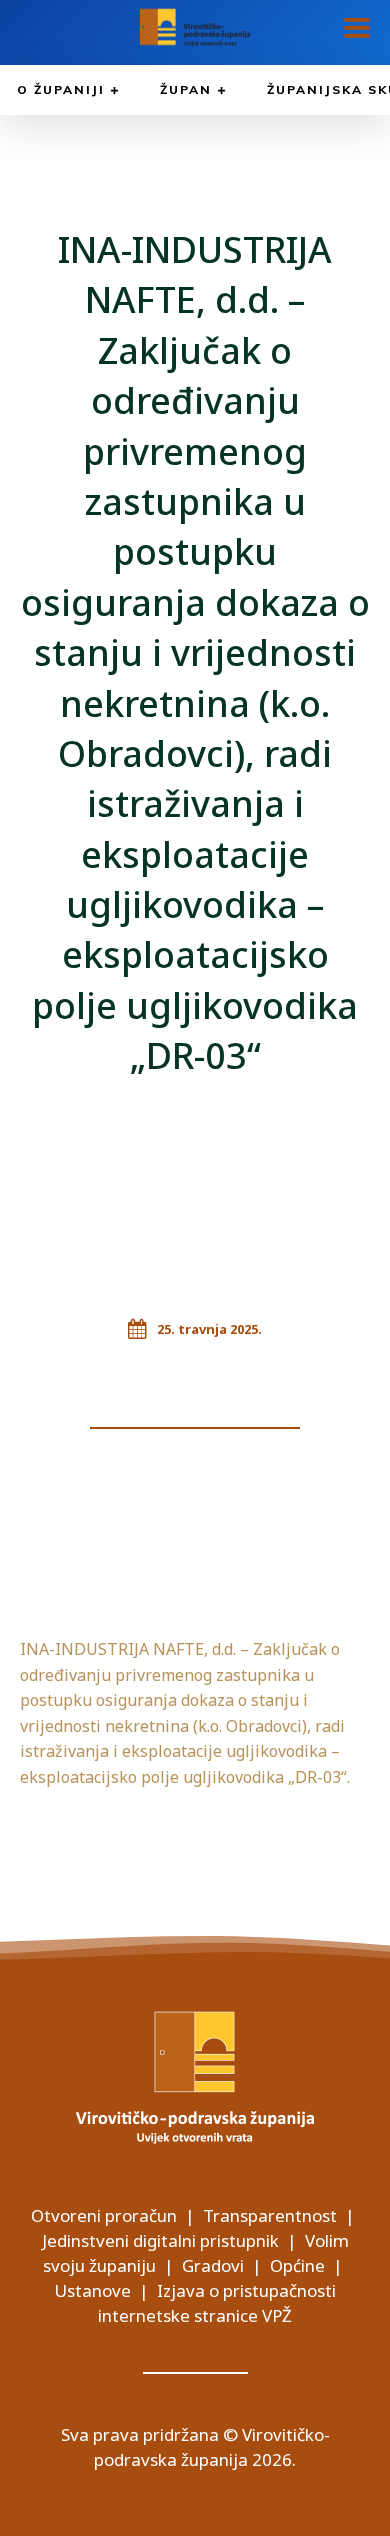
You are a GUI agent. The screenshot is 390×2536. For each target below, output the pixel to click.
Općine (297, 2265)
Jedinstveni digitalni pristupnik (160, 2240)
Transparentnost (270, 2215)
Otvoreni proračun (104, 2215)
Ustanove (92, 2290)
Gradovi (213, 2265)
